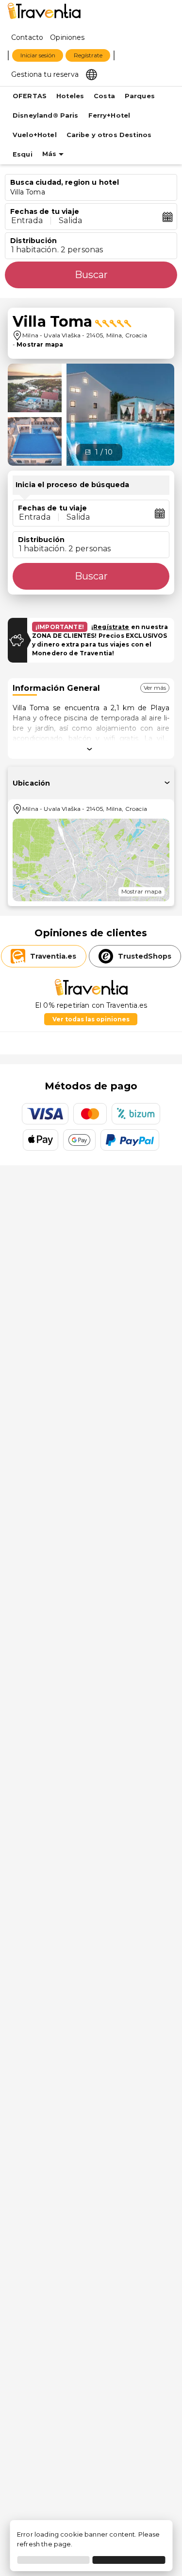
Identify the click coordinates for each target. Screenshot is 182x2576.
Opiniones (67, 37)
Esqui (23, 154)
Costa (104, 96)
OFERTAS (30, 96)
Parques (140, 96)
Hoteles (70, 96)
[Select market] (91, 74)
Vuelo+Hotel (35, 135)
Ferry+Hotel (109, 115)
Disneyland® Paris (46, 115)
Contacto (27, 37)
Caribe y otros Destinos (109, 135)
